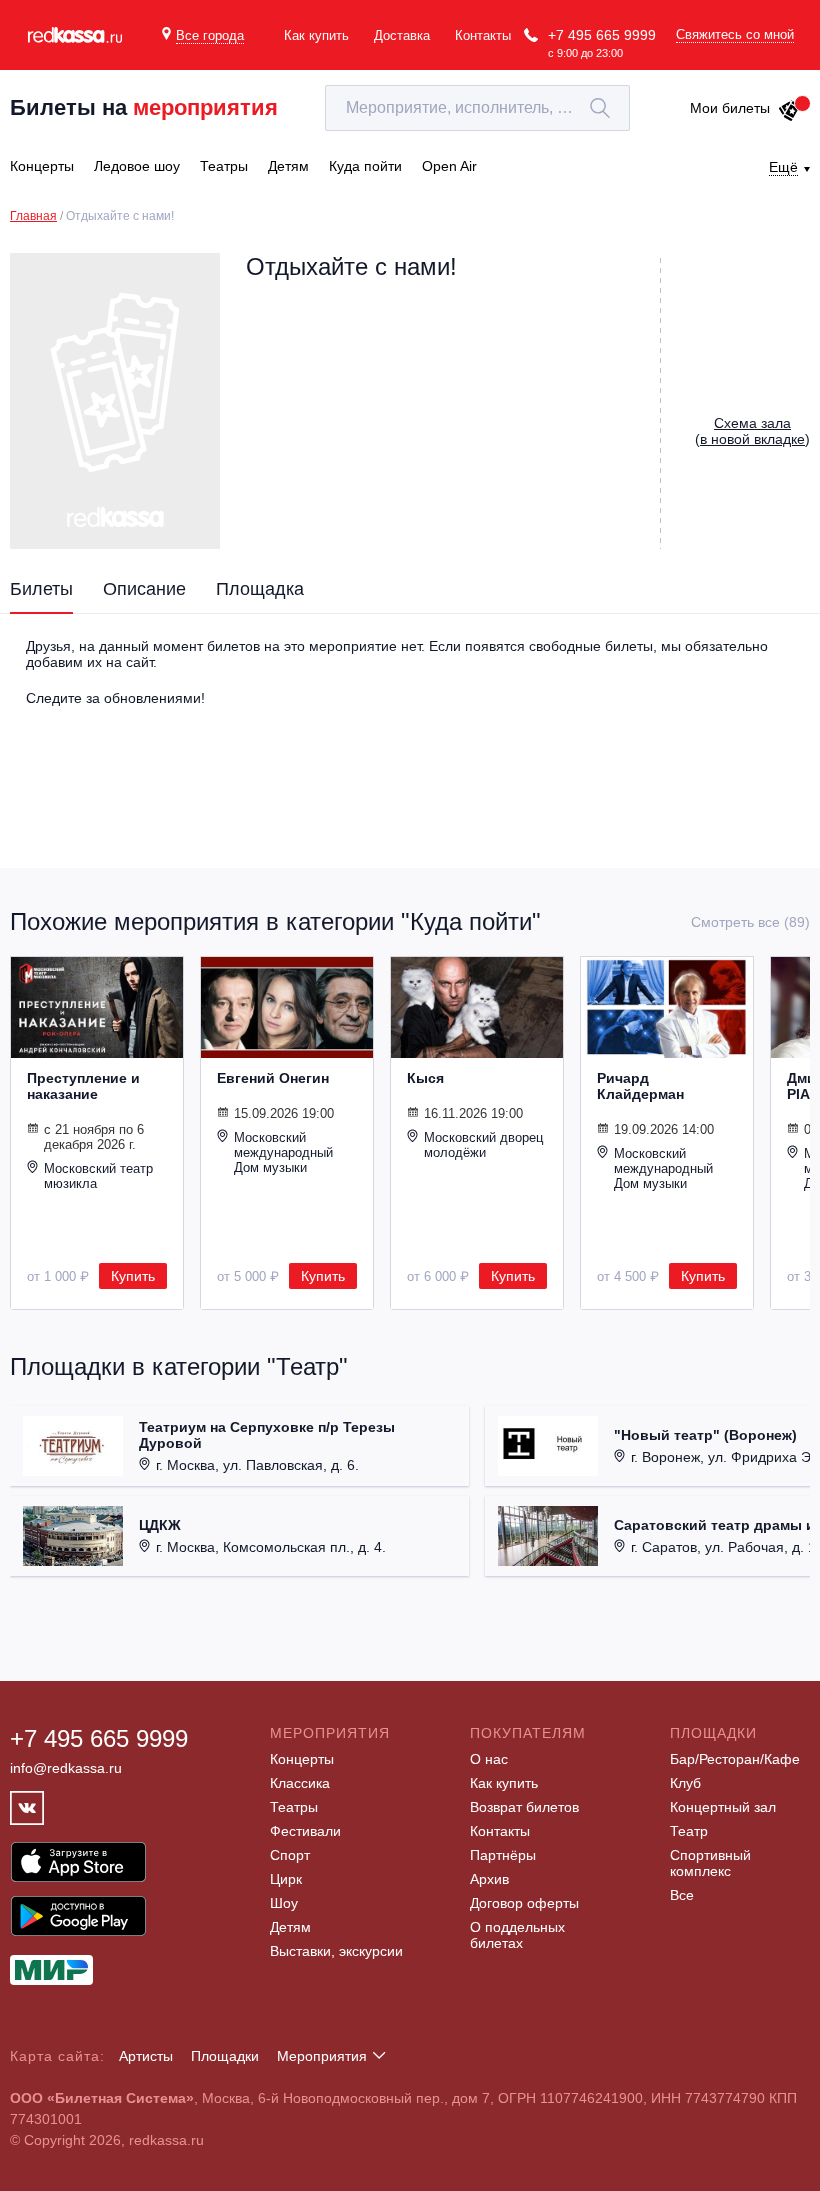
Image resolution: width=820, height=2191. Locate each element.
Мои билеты (730, 108)
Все (682, 1895)
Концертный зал (723, 1807)
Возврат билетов (524, 1807)
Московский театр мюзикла (98, 1176)
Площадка (260, 589)
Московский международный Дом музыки (283, 1152)
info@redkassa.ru (66, 1768)
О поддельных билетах (517, 1935)
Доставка (402, 35)
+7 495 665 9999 (602, 35)
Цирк (286, 1879)
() (752, 431)
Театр (689, 1831)
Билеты (41, 589)
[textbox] (477, 108)
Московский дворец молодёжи (483, 1145)
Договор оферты (524, 1903)
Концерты (302, 1759)
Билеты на (144, 107)
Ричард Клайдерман (640, 1086)
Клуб (685, 1783)
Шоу (284, 1903)
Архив (489, 1879)
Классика (300, 1783)
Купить (133, 1276)
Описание (144, 589)
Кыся (425, 1078)
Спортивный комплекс (710, 1863)
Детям (290, 1927)
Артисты (146, 2056)
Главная (33, 216)
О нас (489, 1759)
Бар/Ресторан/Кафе (735, 1759)
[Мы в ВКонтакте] (27, 1808)
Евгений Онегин (273, 1078)
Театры (294, 1807)
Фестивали (305, 1831)
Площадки (225, 2056)
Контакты (483, 35)
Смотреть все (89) (750, 922)
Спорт (290, 1855)
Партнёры (503, 1855)
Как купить (316, 35)
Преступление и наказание (83, 1086)
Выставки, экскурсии (336, 1951)
